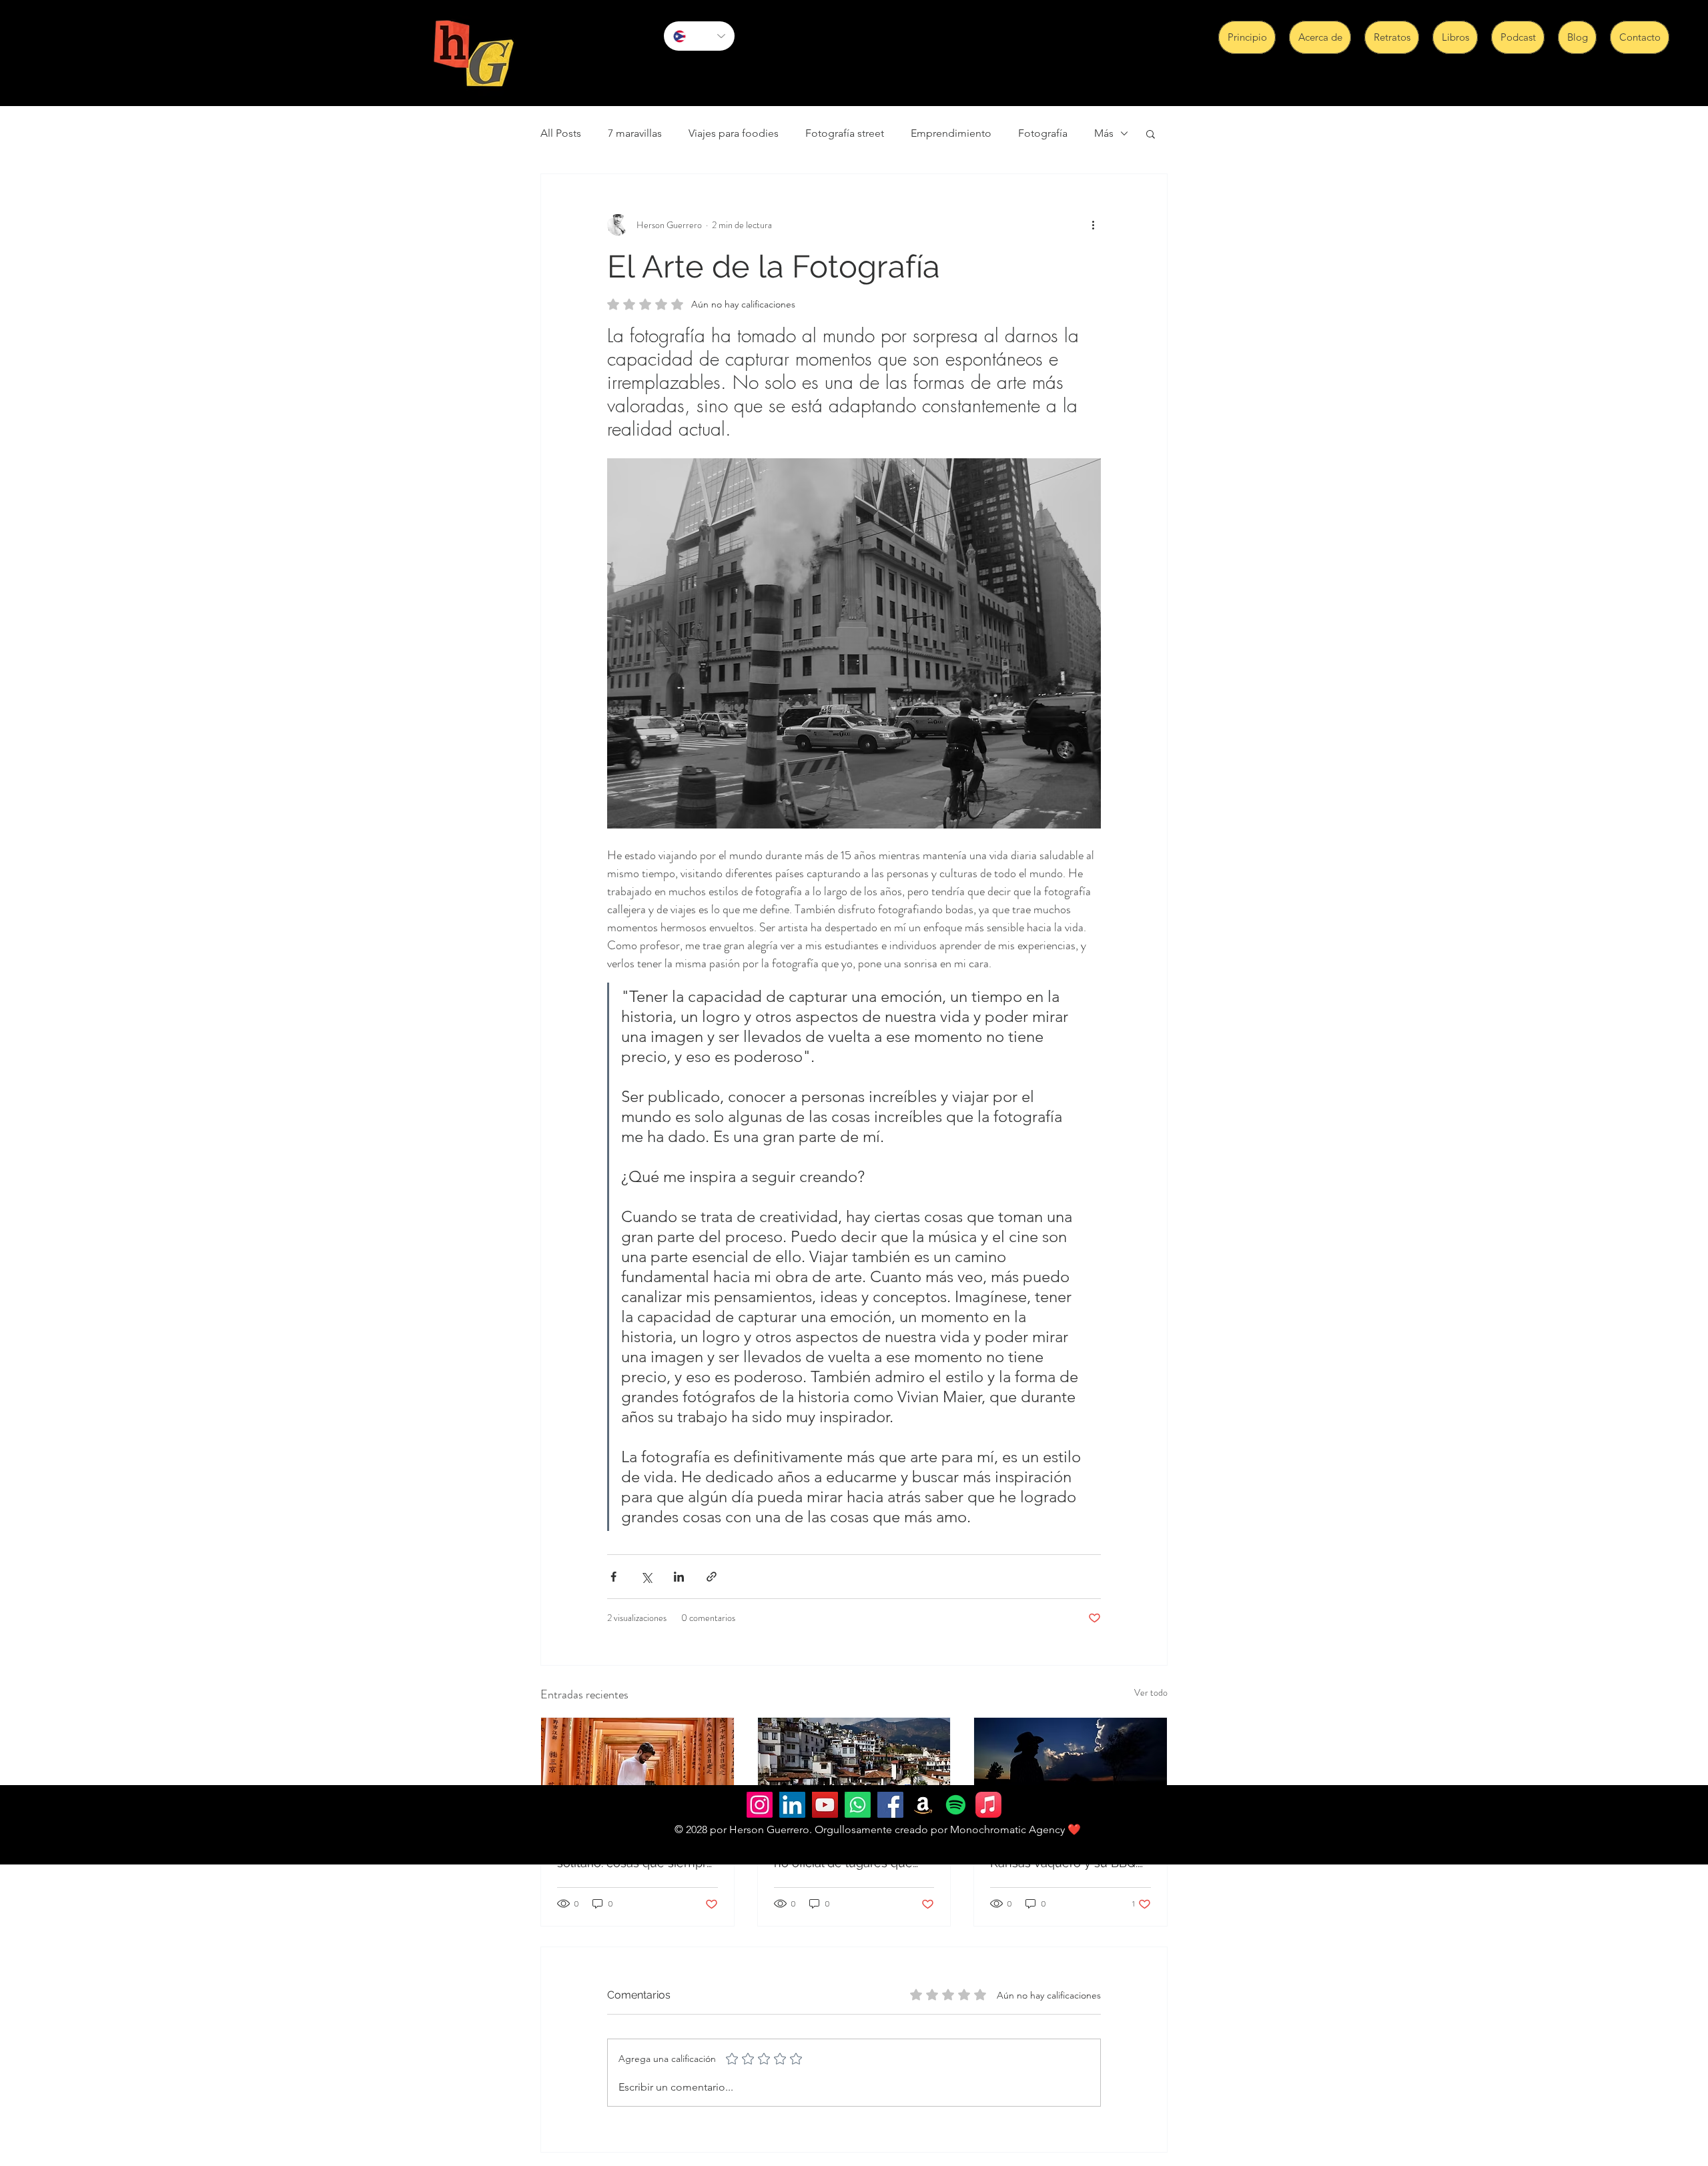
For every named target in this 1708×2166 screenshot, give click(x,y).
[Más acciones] (1093, 225)
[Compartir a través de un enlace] (712, 1577)
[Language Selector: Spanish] (699, 36)
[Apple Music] (988, 1805)
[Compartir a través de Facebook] (613, 1577)
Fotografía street (845, 133)
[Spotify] (956, 1805)
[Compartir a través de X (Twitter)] (646, 1577)
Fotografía (1043, 133)
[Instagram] (760, 1805)
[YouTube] (825, 1805)
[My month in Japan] (637, 1772)
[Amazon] (923, 1805)
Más (1104, 133)
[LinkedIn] (792, 1805)
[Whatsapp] (858, 1805)
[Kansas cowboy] (1071, 1772)
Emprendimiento (951, 133)
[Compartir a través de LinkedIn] (679, 1577)
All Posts (561, 133)
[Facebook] (890, 1805)
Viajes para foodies (734, 133)
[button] (1151, 133)
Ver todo (1151, 1692)
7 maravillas (635, 133)
